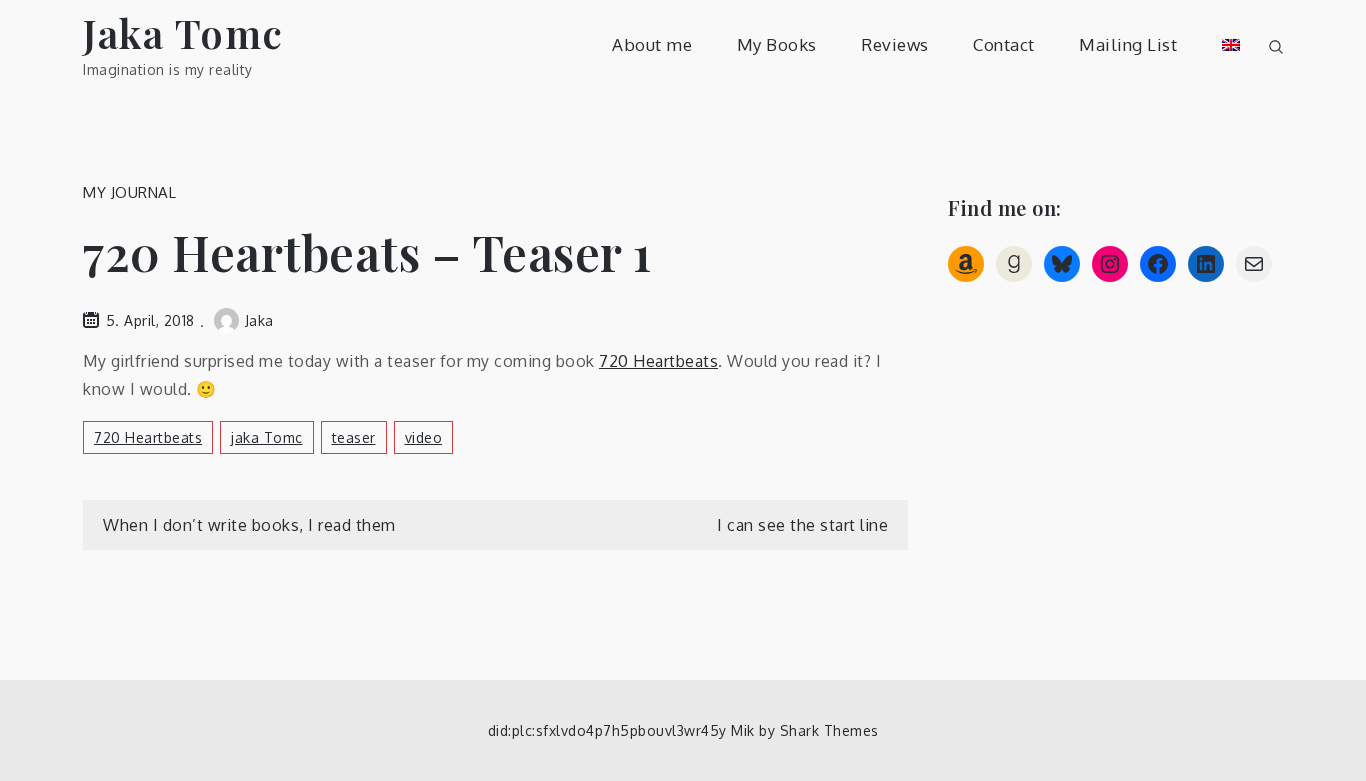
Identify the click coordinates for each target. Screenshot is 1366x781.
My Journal (129, 192)
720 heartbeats (148, 437)
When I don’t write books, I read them (249, 525)
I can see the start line (802, 525)
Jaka (259, 320)
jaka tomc (267, 437)
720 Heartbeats (658, 361)
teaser (354, 437)
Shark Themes (829, 730)
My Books (777, 44)
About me (652, 44)
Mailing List (1128, 44)
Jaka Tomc (183, 32)
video (424, 437)
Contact (1004, 44)
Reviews (895, 44)
